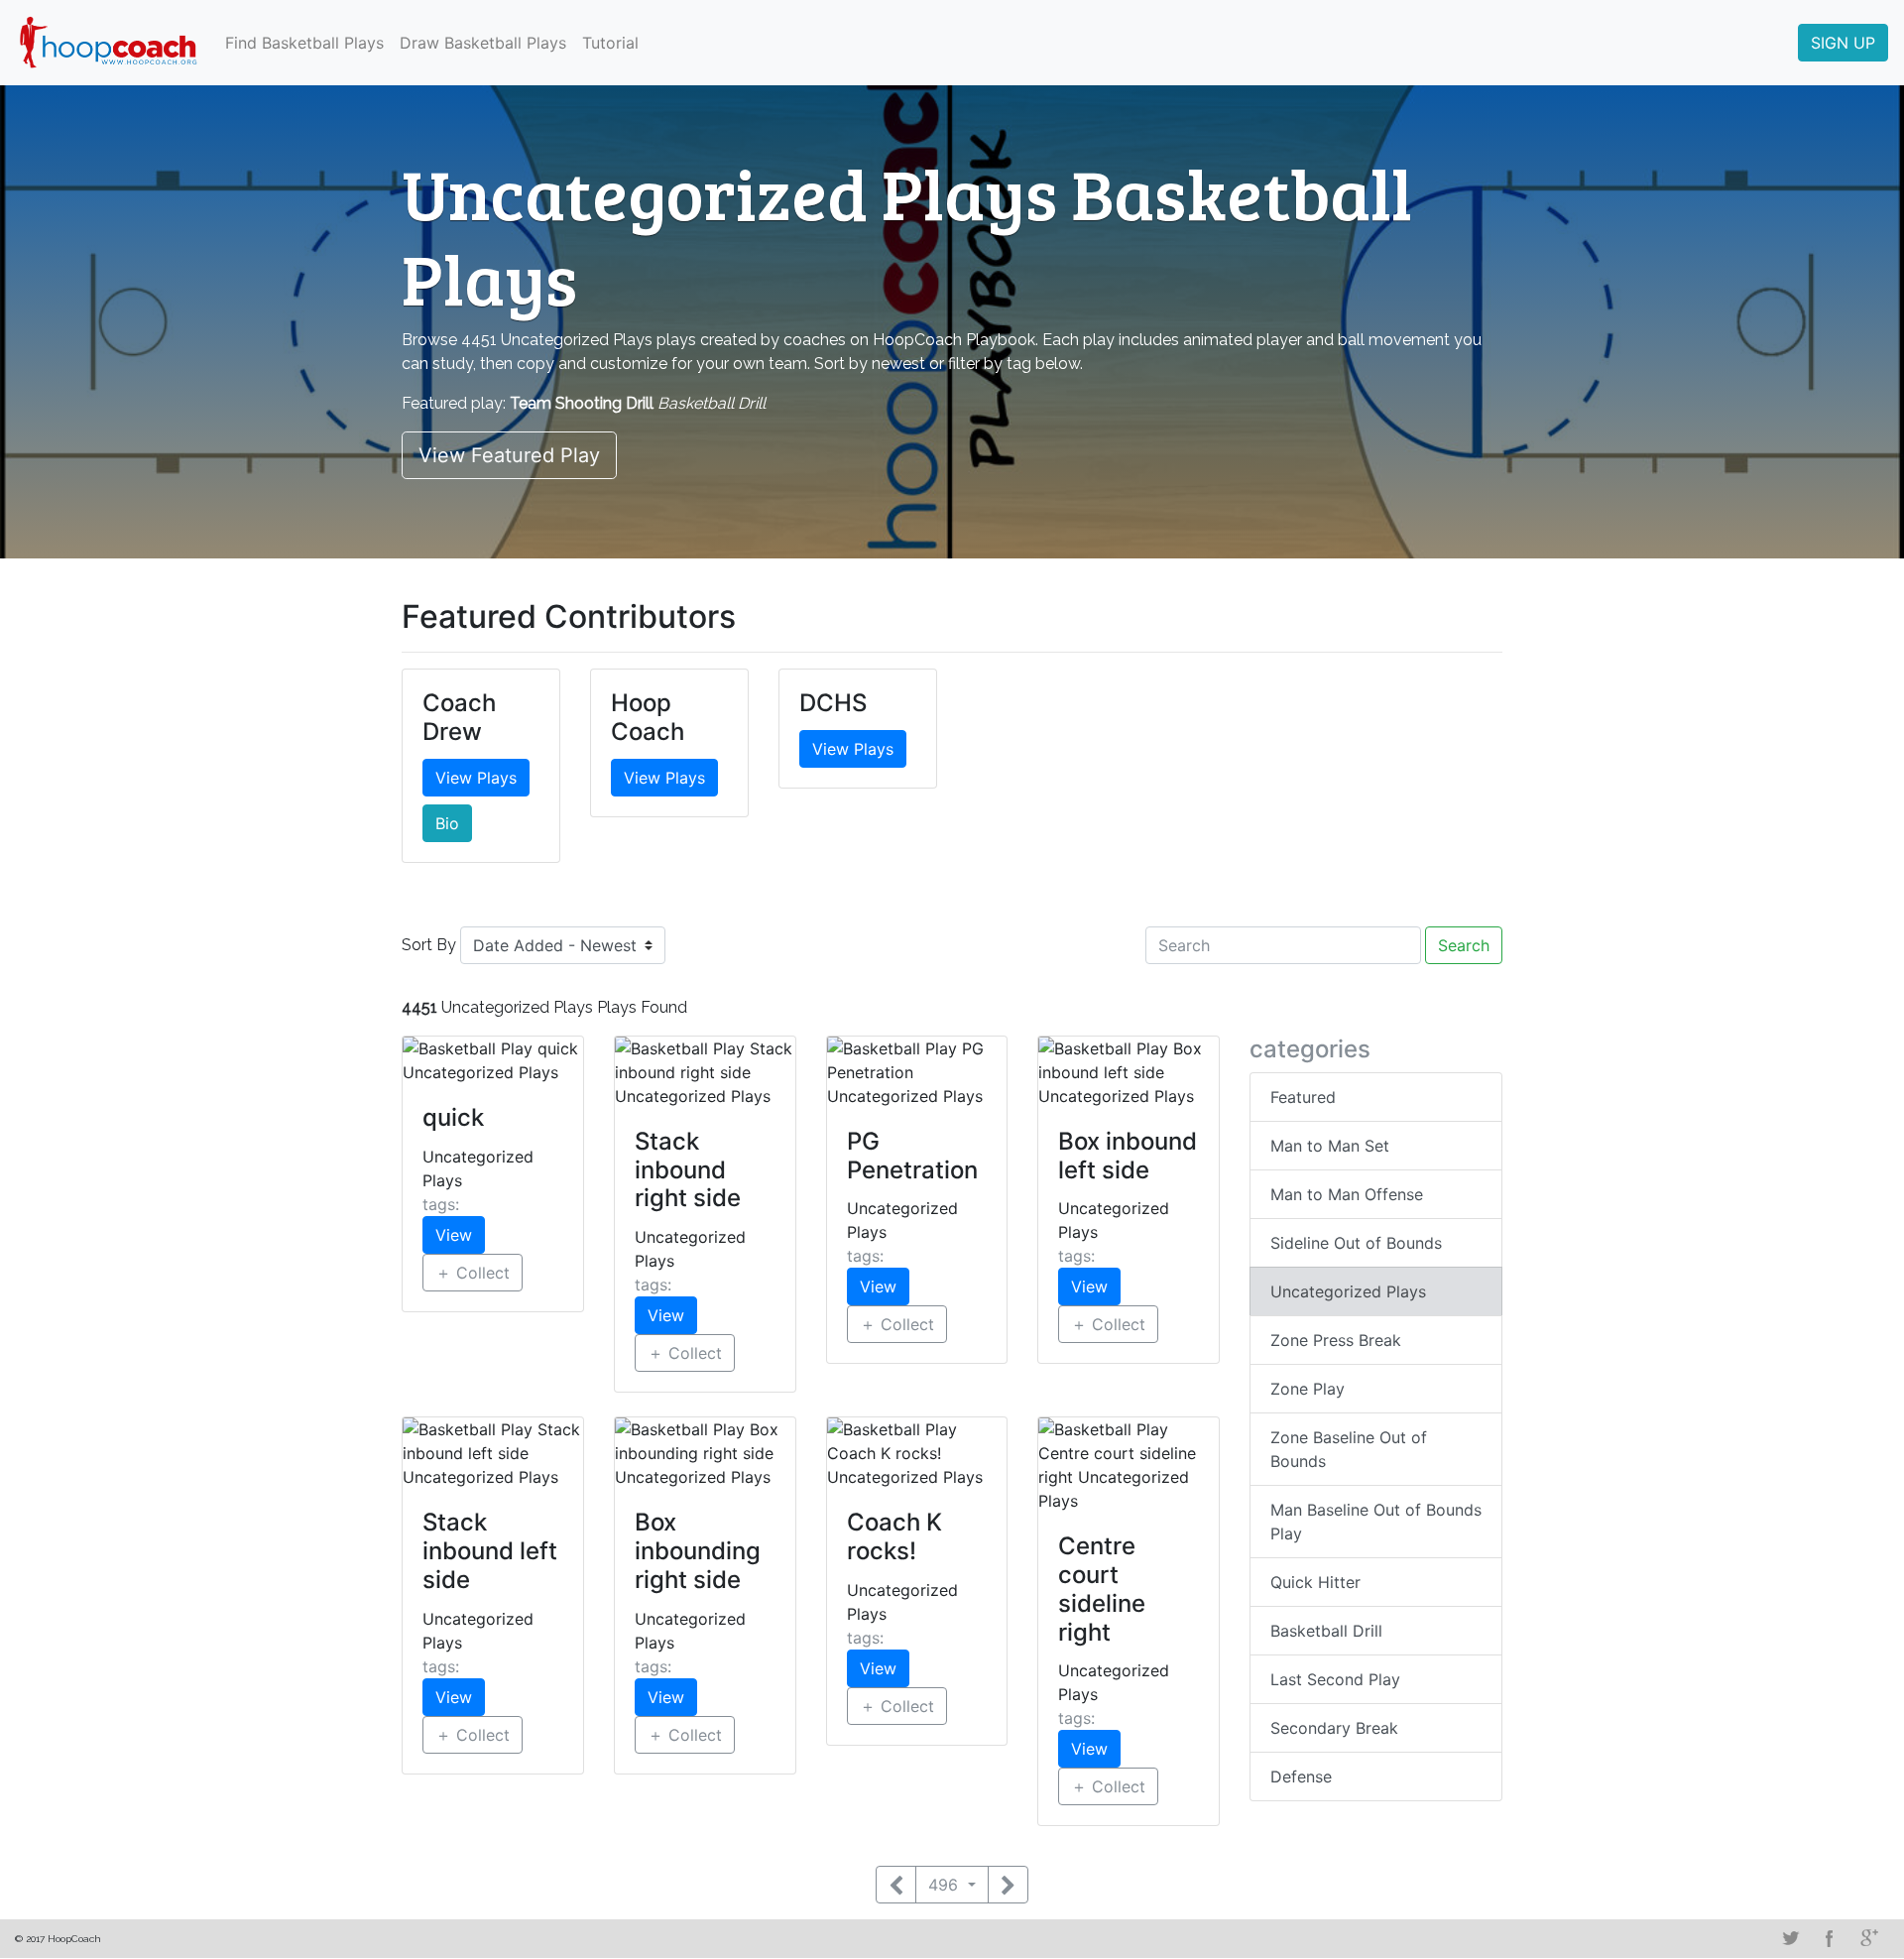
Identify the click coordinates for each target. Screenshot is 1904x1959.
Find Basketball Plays (304, 43)
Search (1464, 945)
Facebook (1830, 1938)
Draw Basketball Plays (483, 43)
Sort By (429, 945)
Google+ (1869, 1938)
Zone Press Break (1336, 1340)
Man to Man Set (1330, 1146)
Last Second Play (1335, 1679)
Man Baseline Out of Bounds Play (1376, 1522)
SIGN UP (1843, 43)
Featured (1303, 1097)
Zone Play (1308, 1389)
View (454, 1235)
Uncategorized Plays (1348, 1291)
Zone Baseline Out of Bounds (1349, 1449)
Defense (1301, 1776)
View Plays (476, 778)
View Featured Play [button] (509, 455)
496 (946, 1885)
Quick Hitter (1315, 1582)
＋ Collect (473, 1273)
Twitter (1790, 1938)
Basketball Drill (1326, 1631)
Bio (447, 823)
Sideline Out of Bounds (1356, 1243)
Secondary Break (1334, 1728)
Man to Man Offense (1347, 1194)
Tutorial (610, 43)
